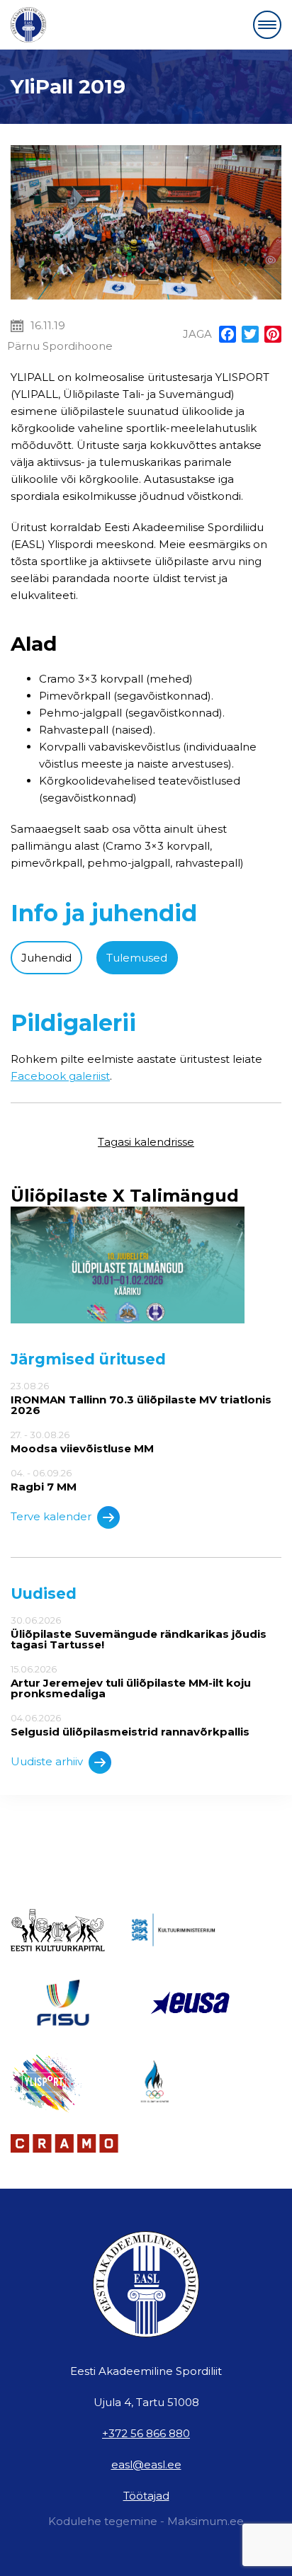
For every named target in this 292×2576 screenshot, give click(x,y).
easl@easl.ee (146, 2464)
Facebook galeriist (60, 1076)
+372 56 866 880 (146, 2433)
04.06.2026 (130, 1725)
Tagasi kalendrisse (146, 1142)
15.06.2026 (131, 1681)
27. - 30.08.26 (82, 1442)
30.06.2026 (139, 1632)
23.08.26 (141, 1398)
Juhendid (46, 958)
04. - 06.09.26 (44, 1480)
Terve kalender (51, 1516)
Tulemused (137, 958)
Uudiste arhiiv (47, 1761)
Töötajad (146, 2496)
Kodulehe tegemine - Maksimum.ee (146, 2521)
